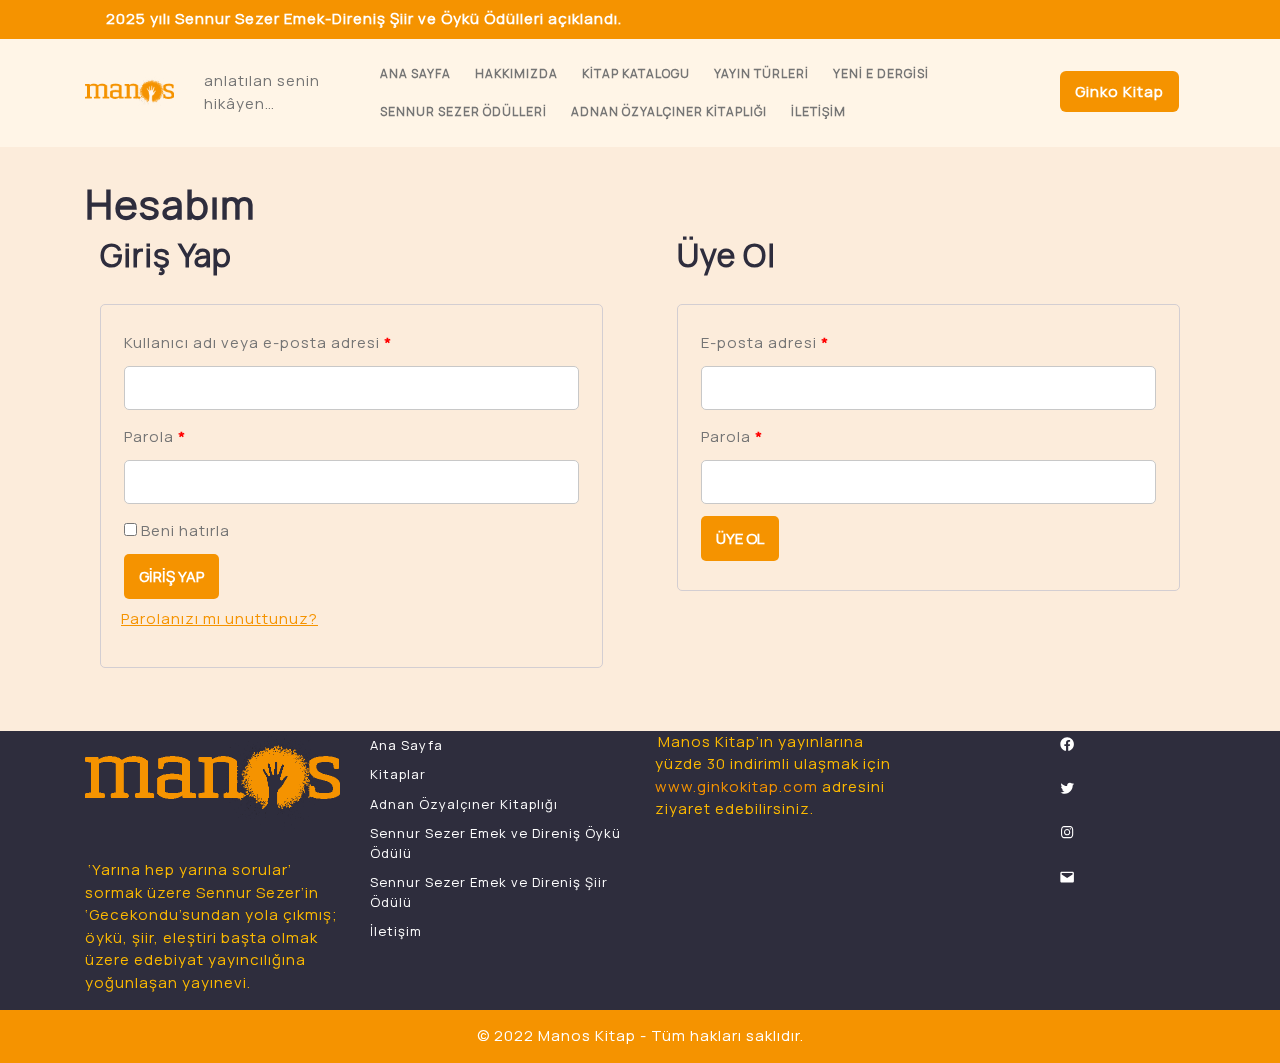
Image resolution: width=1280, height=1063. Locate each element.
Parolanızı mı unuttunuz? (219, 618)
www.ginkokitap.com (736, 786)
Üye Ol (740, 538)
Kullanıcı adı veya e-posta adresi (258, 342)
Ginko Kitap (1119, 91)
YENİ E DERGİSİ (881, 73)
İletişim (818, 111)
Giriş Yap (171, 576)
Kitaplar (398, 774)
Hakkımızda (516, 73)
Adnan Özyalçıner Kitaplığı (669, 111)
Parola (155, 436)
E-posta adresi (765, 342)
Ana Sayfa (415, 73)
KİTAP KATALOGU (636, 73)
